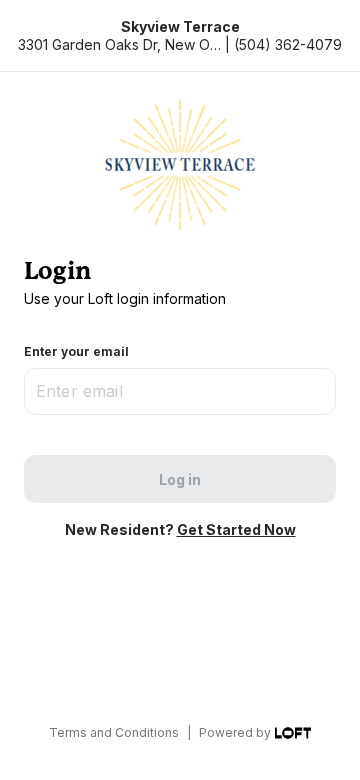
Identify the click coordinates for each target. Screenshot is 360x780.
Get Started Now (236, 529)
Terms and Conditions (114, 732)
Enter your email (76, 351)
